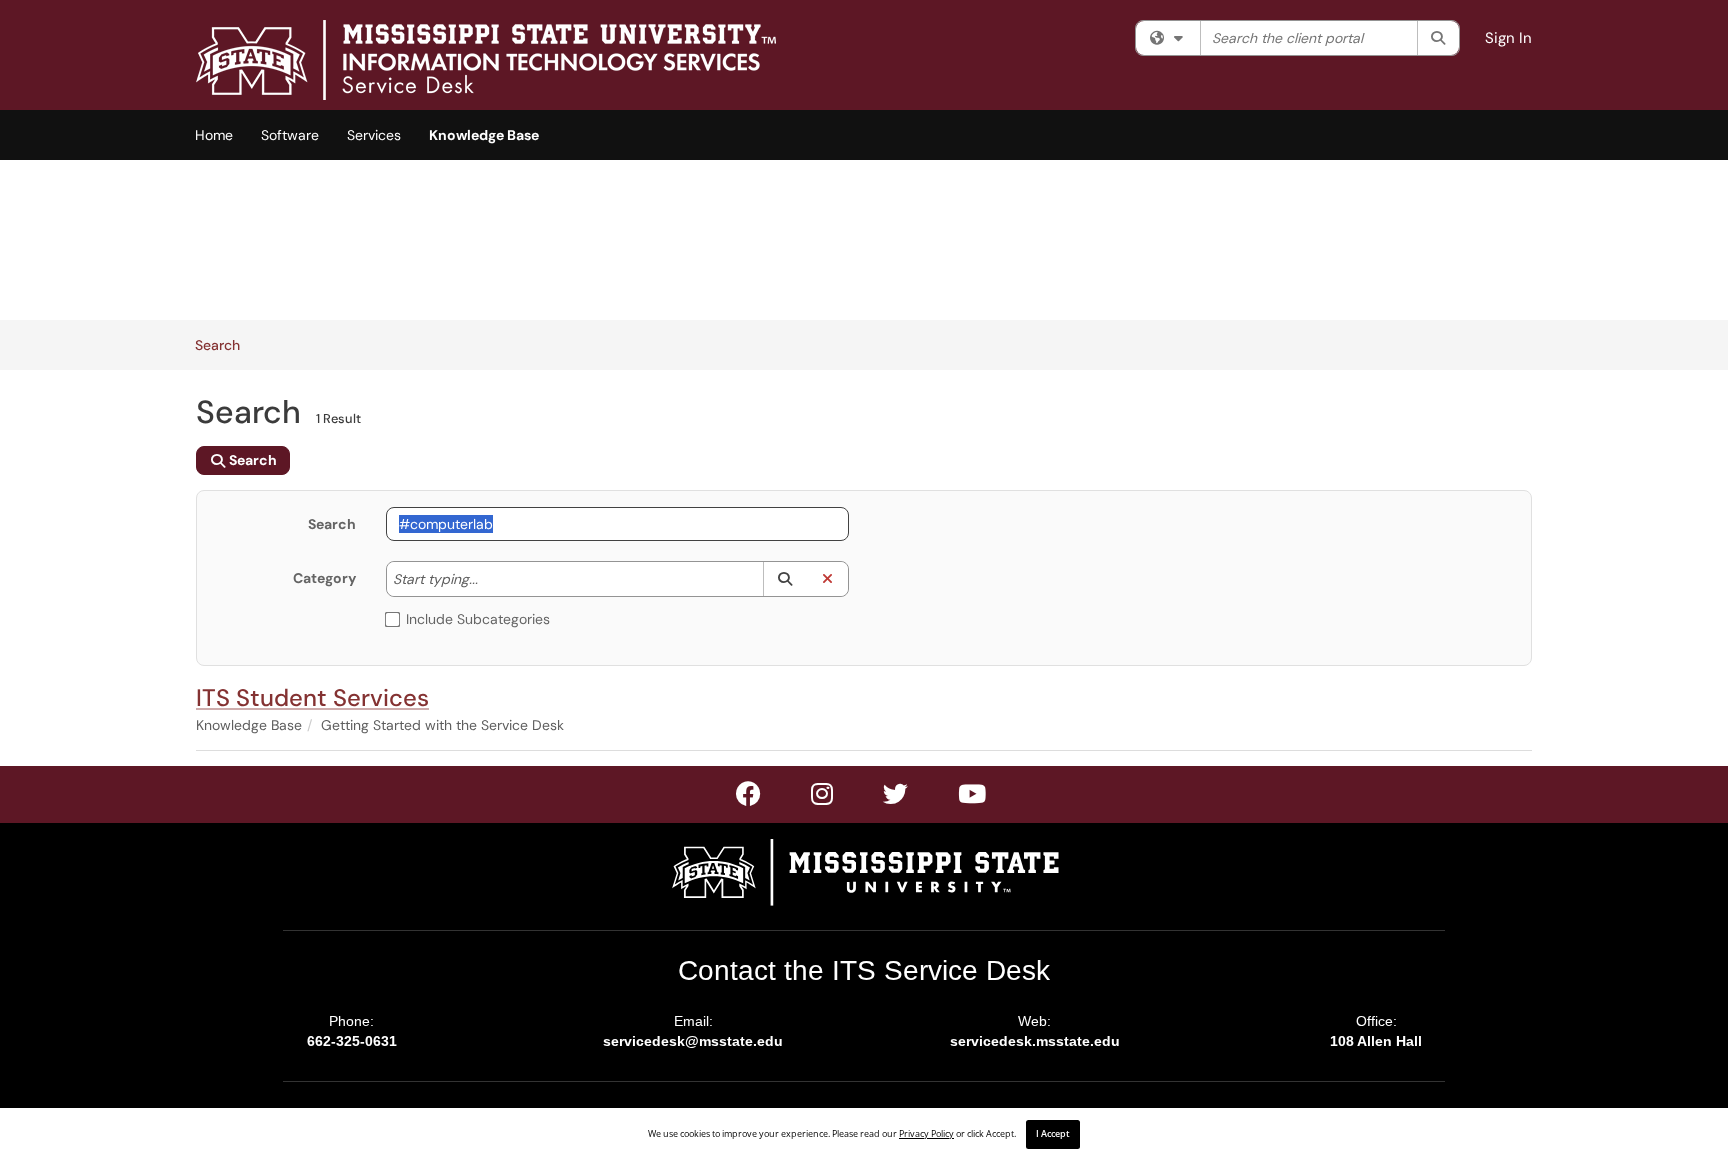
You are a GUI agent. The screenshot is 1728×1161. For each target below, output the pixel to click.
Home (214, 135)
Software (290, 135)
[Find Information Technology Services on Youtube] (973, 798)
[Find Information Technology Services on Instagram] (896, 798)
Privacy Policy (926, 1134)
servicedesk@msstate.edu (693, 1041)
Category (324, 578)
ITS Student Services (312, 697)
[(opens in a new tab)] (486, 60)
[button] (784, 579)
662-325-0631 (352, 1041)
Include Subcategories (478, 619)
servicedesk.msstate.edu (1035, 1041)
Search (224, 344)
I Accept (1053, 1134)
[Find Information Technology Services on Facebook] (749, 798)
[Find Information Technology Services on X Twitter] (823, 798)
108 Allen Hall (1376, 1041)
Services (374, 135)
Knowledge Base (484, 135)
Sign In (1508, 38)
